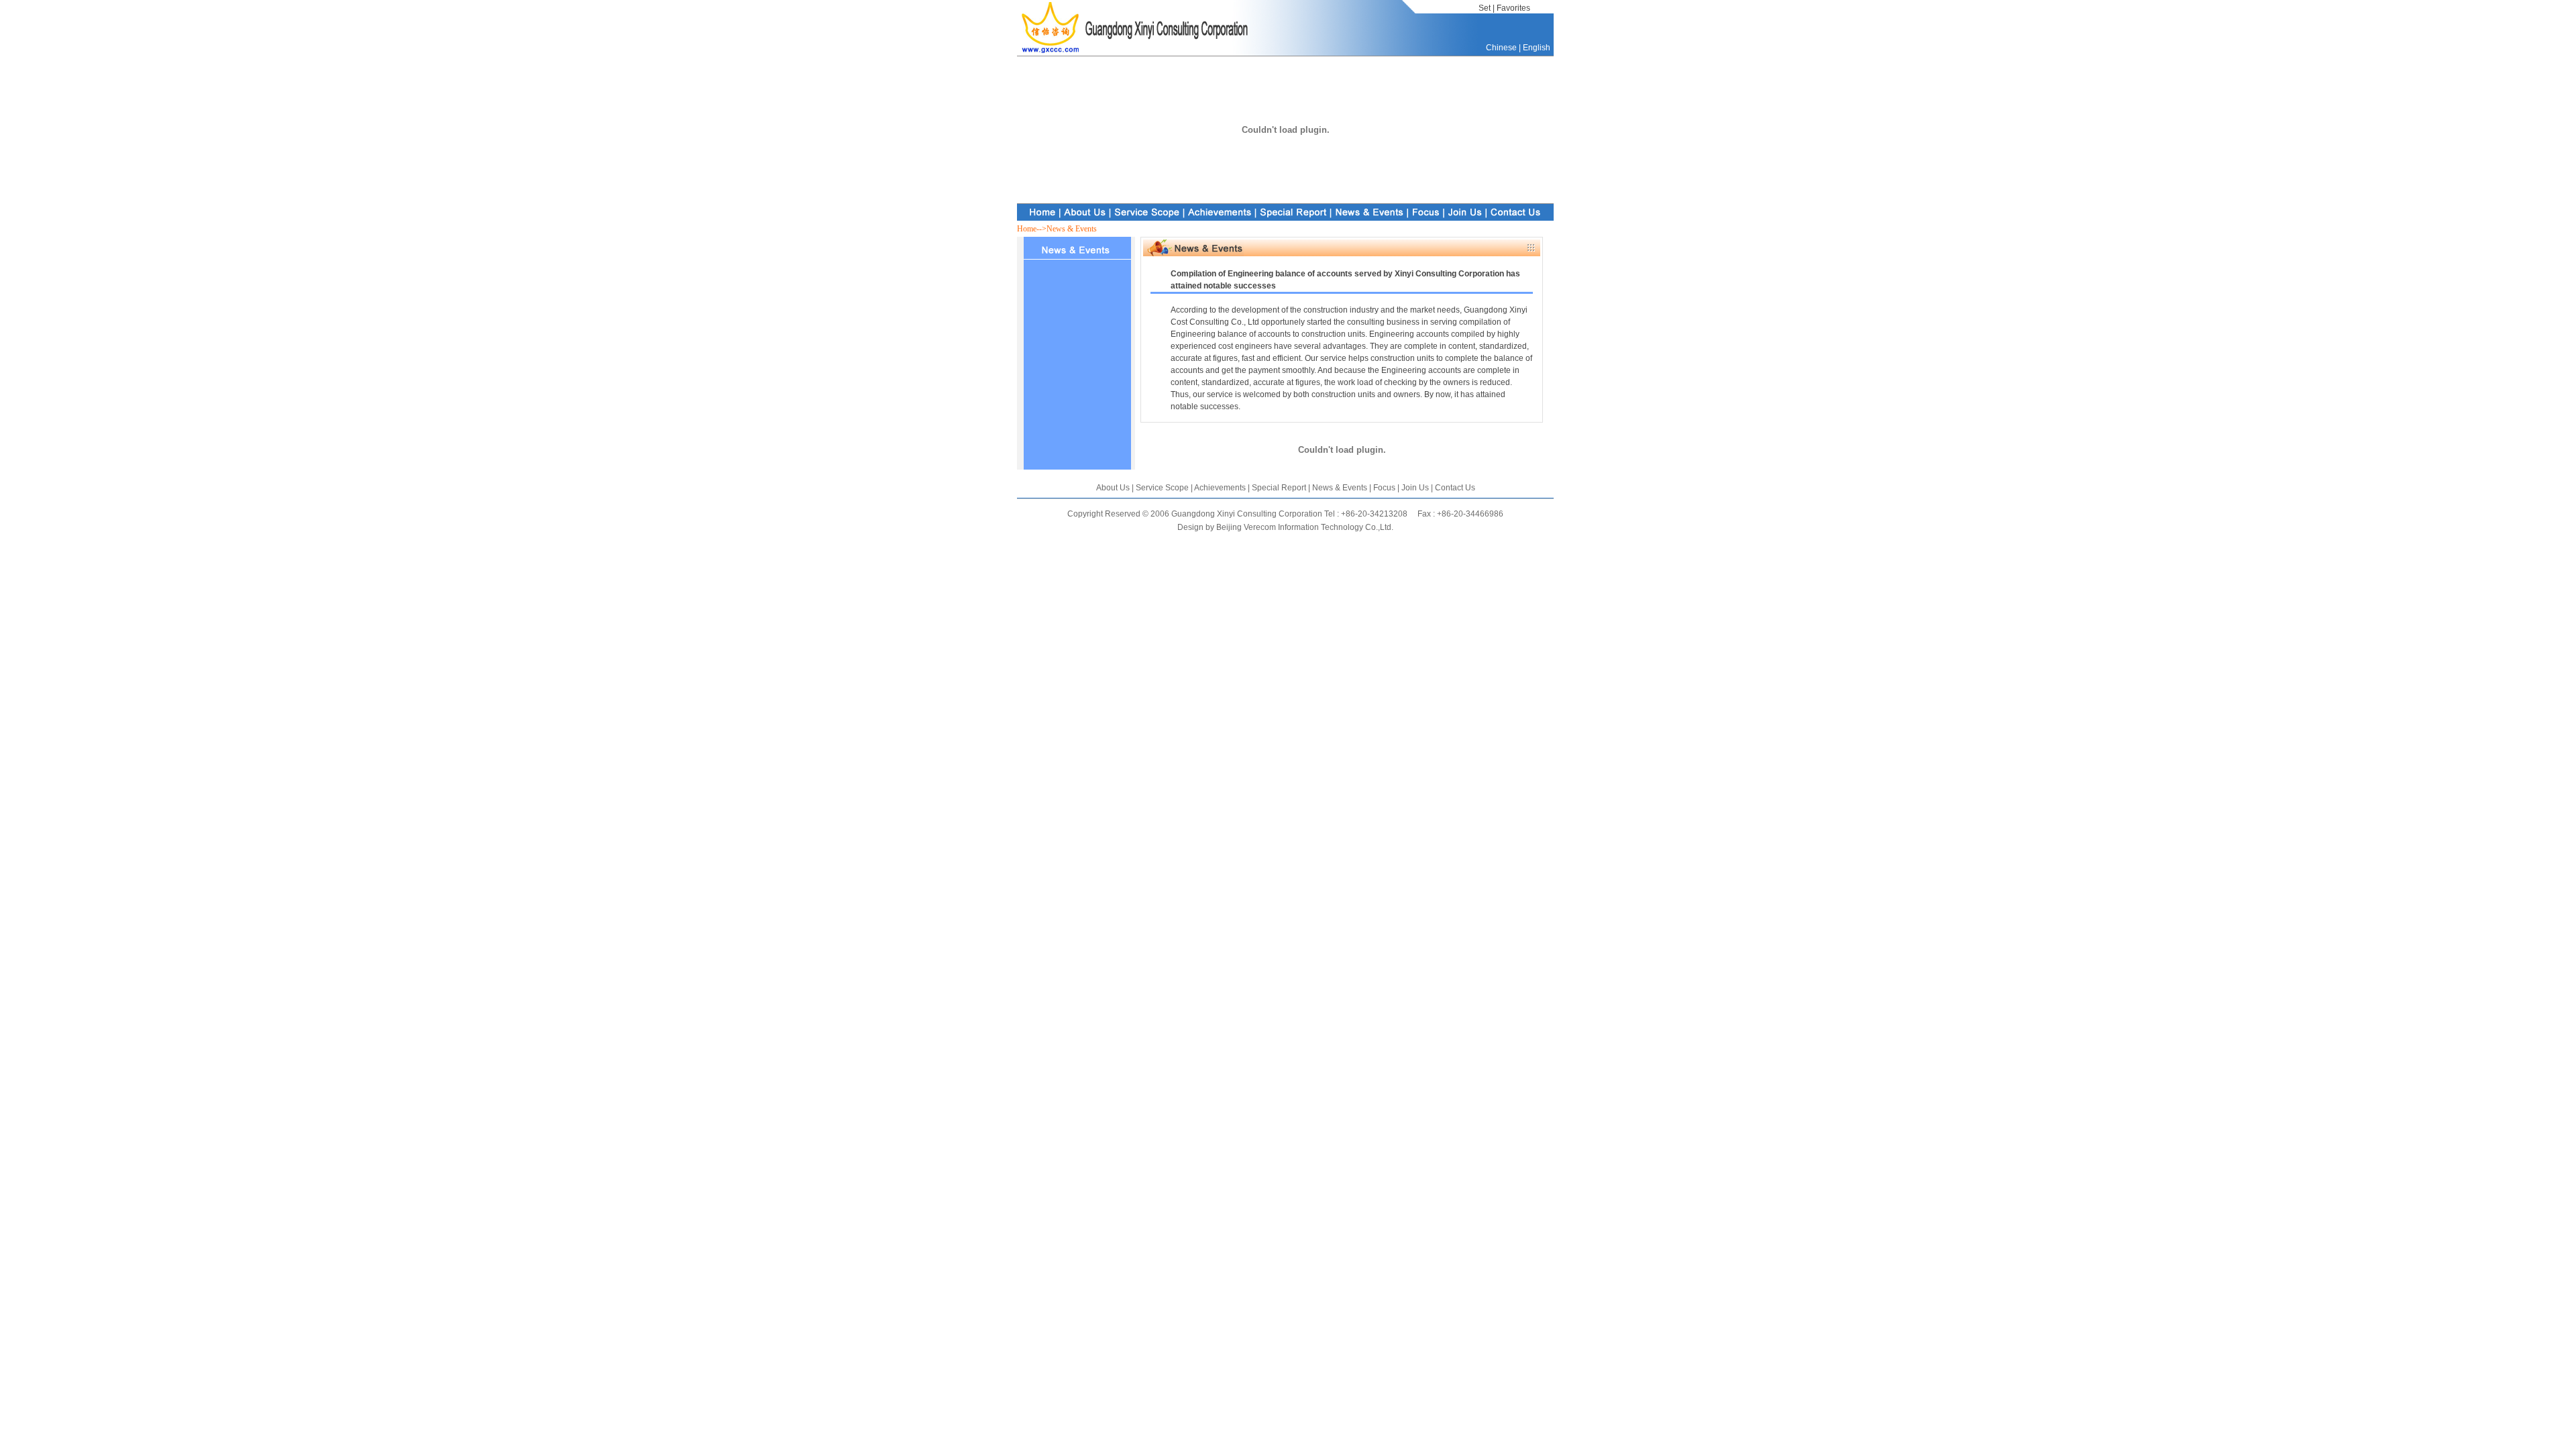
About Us (1113, 488)
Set (1485, 8)
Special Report (1280, 488)
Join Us (1414, 488)
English (1537, 48)
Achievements (1220, 488)
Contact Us (1455, 488)
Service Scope (1162, 488)
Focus (1383, 488)
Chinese (1501, 48)
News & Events (1339, 488)
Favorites (1513, 8)
